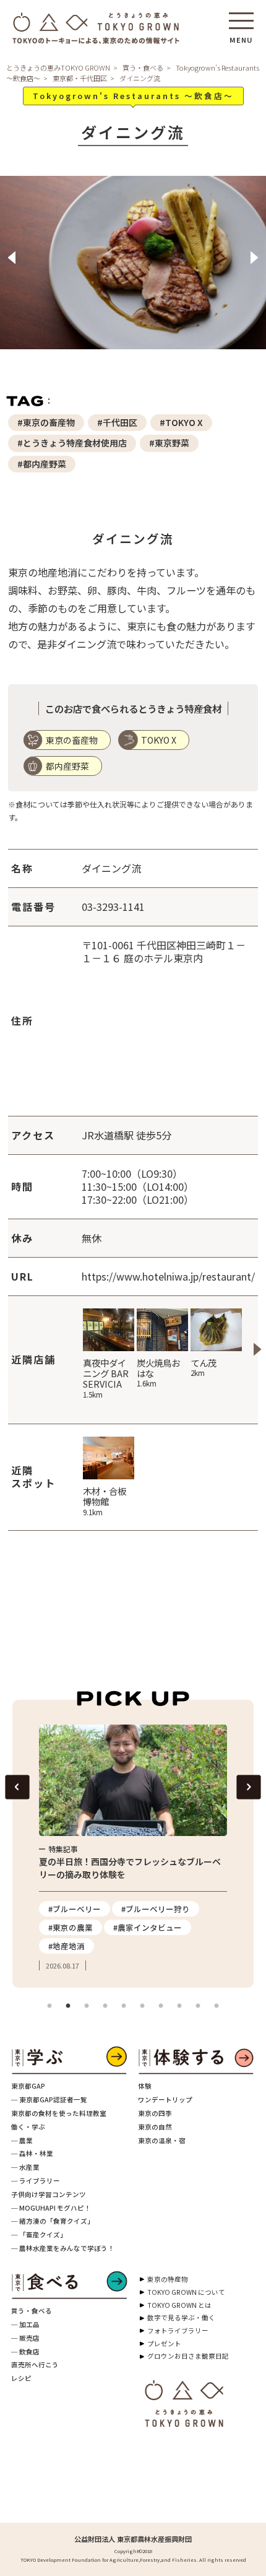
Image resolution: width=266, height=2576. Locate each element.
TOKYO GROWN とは (179, 2305)
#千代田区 (117, 422)
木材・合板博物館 (105, 1501)
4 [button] (105, 2006)
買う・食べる (143, 67)
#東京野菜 (169, 443)
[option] (133, 270)
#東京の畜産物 (46, 422)
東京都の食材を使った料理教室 (59, 2113)
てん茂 (204, 1367)
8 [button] (179, 2006)
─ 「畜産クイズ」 (39, 2234)
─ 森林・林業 (32, 2153)
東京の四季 (155, 2113)
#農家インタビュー (148, 1927)
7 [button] (161, 2006)
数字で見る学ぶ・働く (181, 2317)
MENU (241, 36)
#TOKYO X (181, 422)
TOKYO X (159, 740)
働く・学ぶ (28, 2127)
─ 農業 (22, 2140)
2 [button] (68, 2006)
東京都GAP (28, 2086)
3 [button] (87, 2006)
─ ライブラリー (36, 2181)
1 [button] (49, 2006)
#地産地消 (66, 1946)
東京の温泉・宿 (162, 2140)
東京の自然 (155, 2127)
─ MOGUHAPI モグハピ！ (51, 2208)
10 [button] (217, 2006)
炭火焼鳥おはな (158, 1373)
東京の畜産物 (72, 740)
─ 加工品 (25, 2324)
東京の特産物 (168, 2279)
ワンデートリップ (165, 2100)
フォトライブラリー (178, 2330)
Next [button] (254, 258)
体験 (145, 2086)
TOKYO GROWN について (186, 2292)
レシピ (21, 2378)
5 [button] (124, 2006)
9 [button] (198, 2006)
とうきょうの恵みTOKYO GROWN (58, 67)
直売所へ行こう (35, 2365)
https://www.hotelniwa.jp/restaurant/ (168, 1276)
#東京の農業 (71, 1927)
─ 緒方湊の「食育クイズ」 (53, 2221)
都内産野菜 (67, 766)
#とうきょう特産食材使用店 (72, 443)
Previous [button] (12, 258)
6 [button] (142, 2006)
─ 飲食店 (25, 2352)
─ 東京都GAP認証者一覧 (49, 2100)
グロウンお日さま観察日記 (188, 2356)
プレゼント (164, 2343)
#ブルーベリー (75, 1909)
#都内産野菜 (42, 464)
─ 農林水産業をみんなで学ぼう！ (63, 2248)
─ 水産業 (25, 2167)
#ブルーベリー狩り (156, 1909)
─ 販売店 (25, 2338)
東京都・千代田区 (80, 78)
